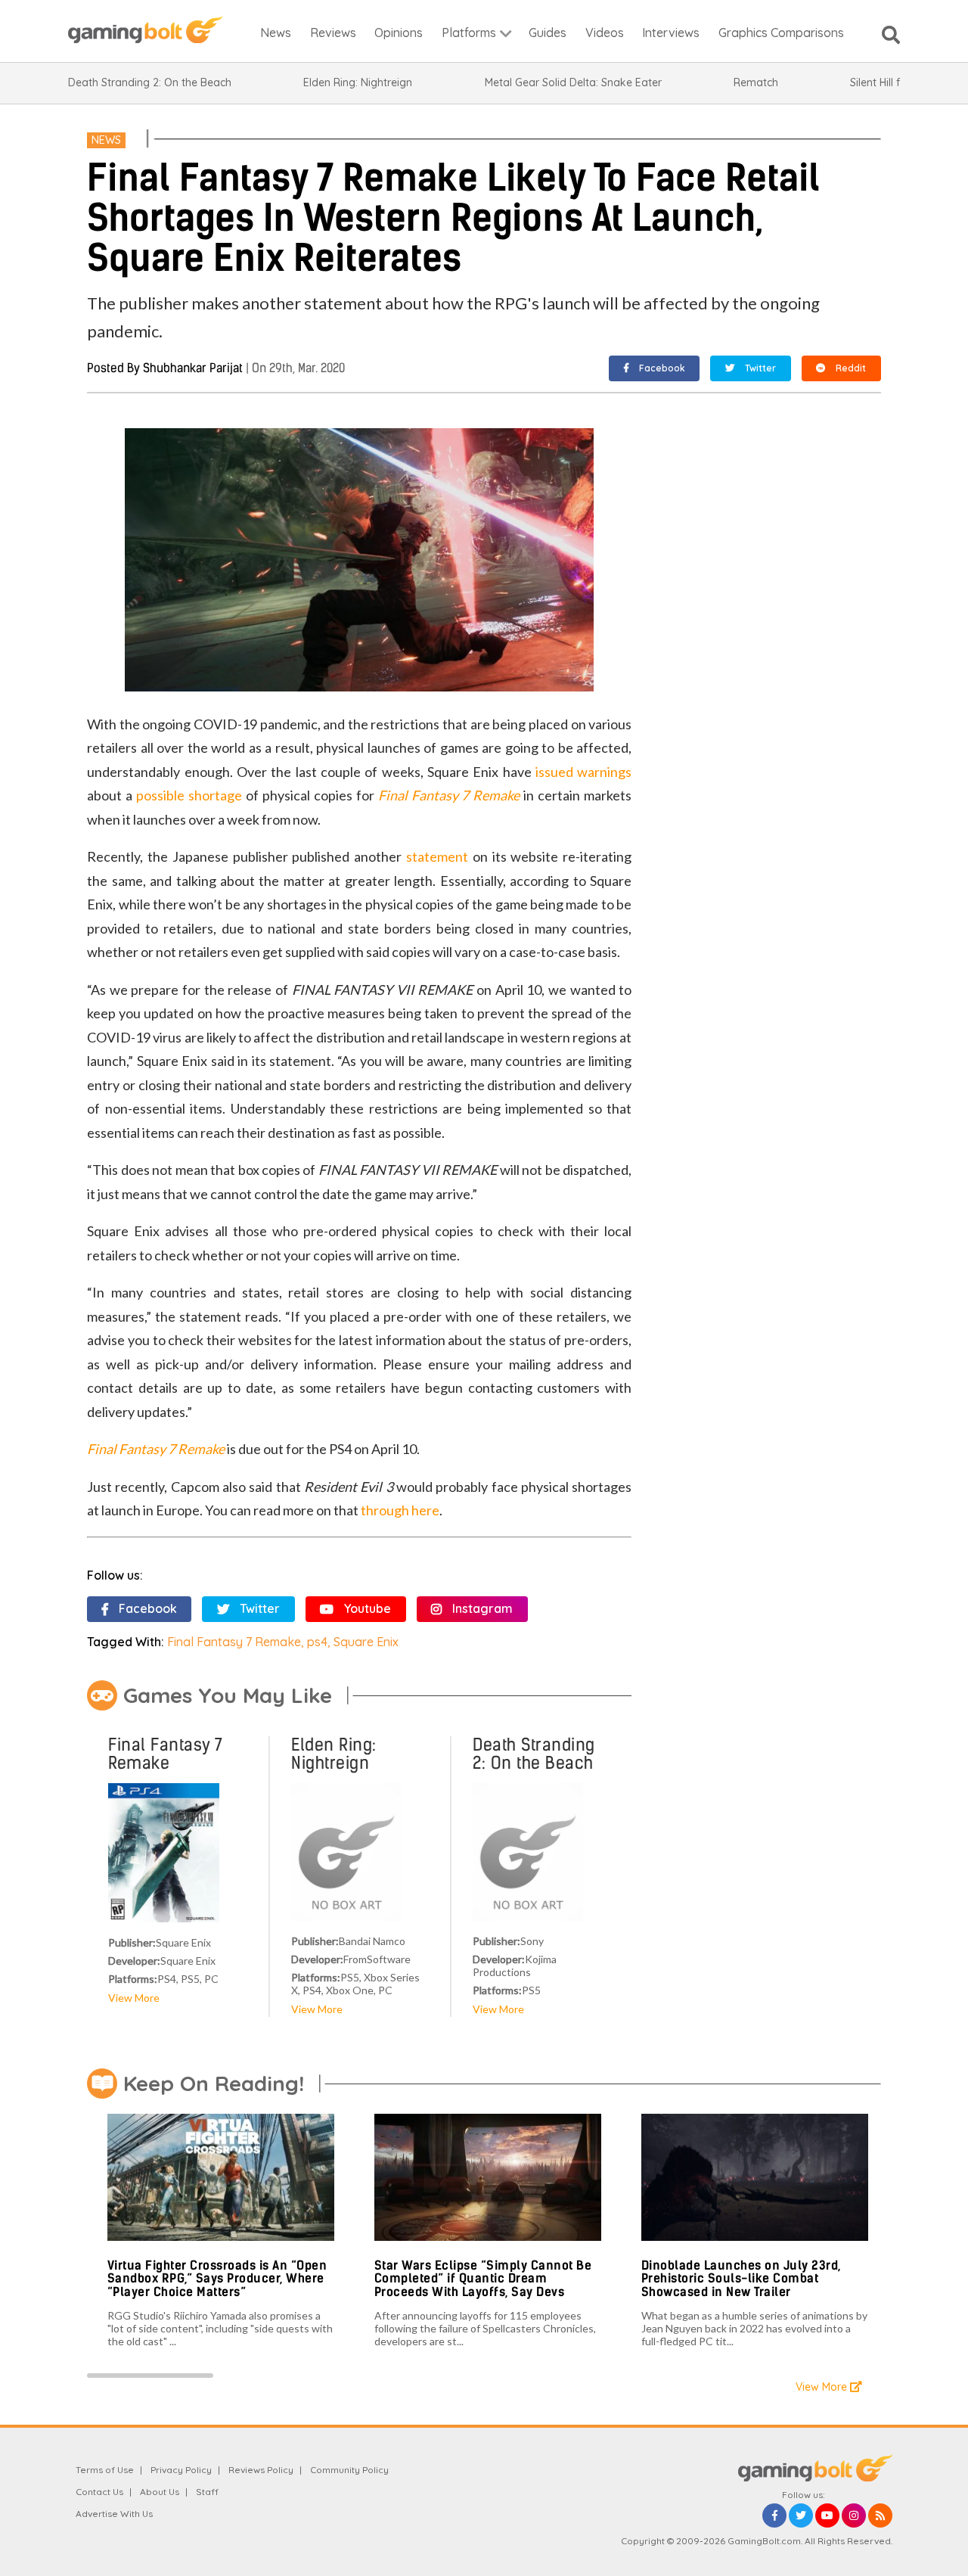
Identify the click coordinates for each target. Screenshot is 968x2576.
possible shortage (189, 795)
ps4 (317, 1642)
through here (400, 1510)
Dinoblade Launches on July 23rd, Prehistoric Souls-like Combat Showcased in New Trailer (741, 2279)
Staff (207, 2492)
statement (437, 856)
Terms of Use (105, 2470)
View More (134, 1998)
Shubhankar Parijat (193, 368)
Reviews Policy (261, 2470)
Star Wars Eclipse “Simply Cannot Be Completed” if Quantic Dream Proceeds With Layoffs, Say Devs (483, 2279)
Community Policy (349, 2470)
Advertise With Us (114, 2514)
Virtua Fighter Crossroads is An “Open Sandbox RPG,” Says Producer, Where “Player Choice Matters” (217, 2279)
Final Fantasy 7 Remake (449, 795)
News (106, 140)
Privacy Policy (181, 2470)
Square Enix (366, 1642)
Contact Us (99, 2492)
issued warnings (583, 772)
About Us (160, 2492)
